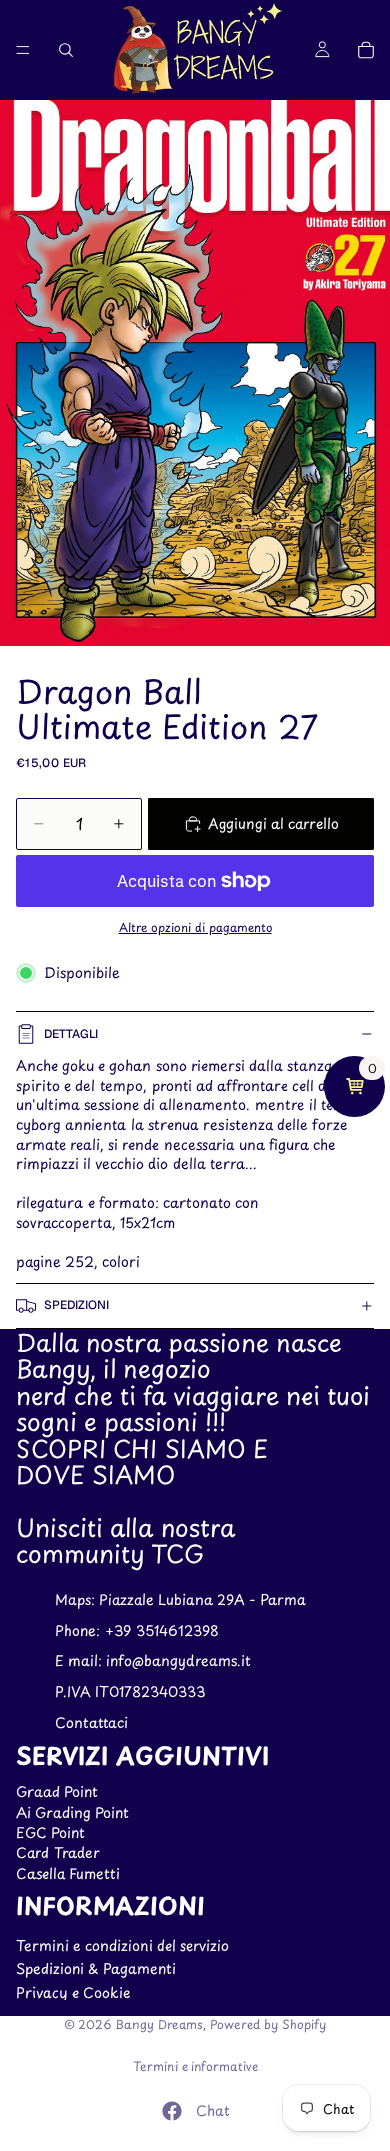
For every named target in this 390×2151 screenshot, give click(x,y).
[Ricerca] (66, 50)
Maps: (77, 1599)
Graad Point (57, 1791)
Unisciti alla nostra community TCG (125, 1540)
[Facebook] (172, 2111)
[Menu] (23, 50)
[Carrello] (366, 50)
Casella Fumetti (68, 1873)
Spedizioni (76, 1305)
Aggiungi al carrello (273, 823)
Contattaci (91, 1722)
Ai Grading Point (72, 1812)
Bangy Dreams (159, 2024)
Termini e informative (195, 2066)
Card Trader (58, 1852)
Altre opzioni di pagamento (195, 927)
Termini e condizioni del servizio (122, 1945)
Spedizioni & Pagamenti (96, 1968)
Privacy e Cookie (73, 1992)
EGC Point (50, 1832)
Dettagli (71, 1034)
